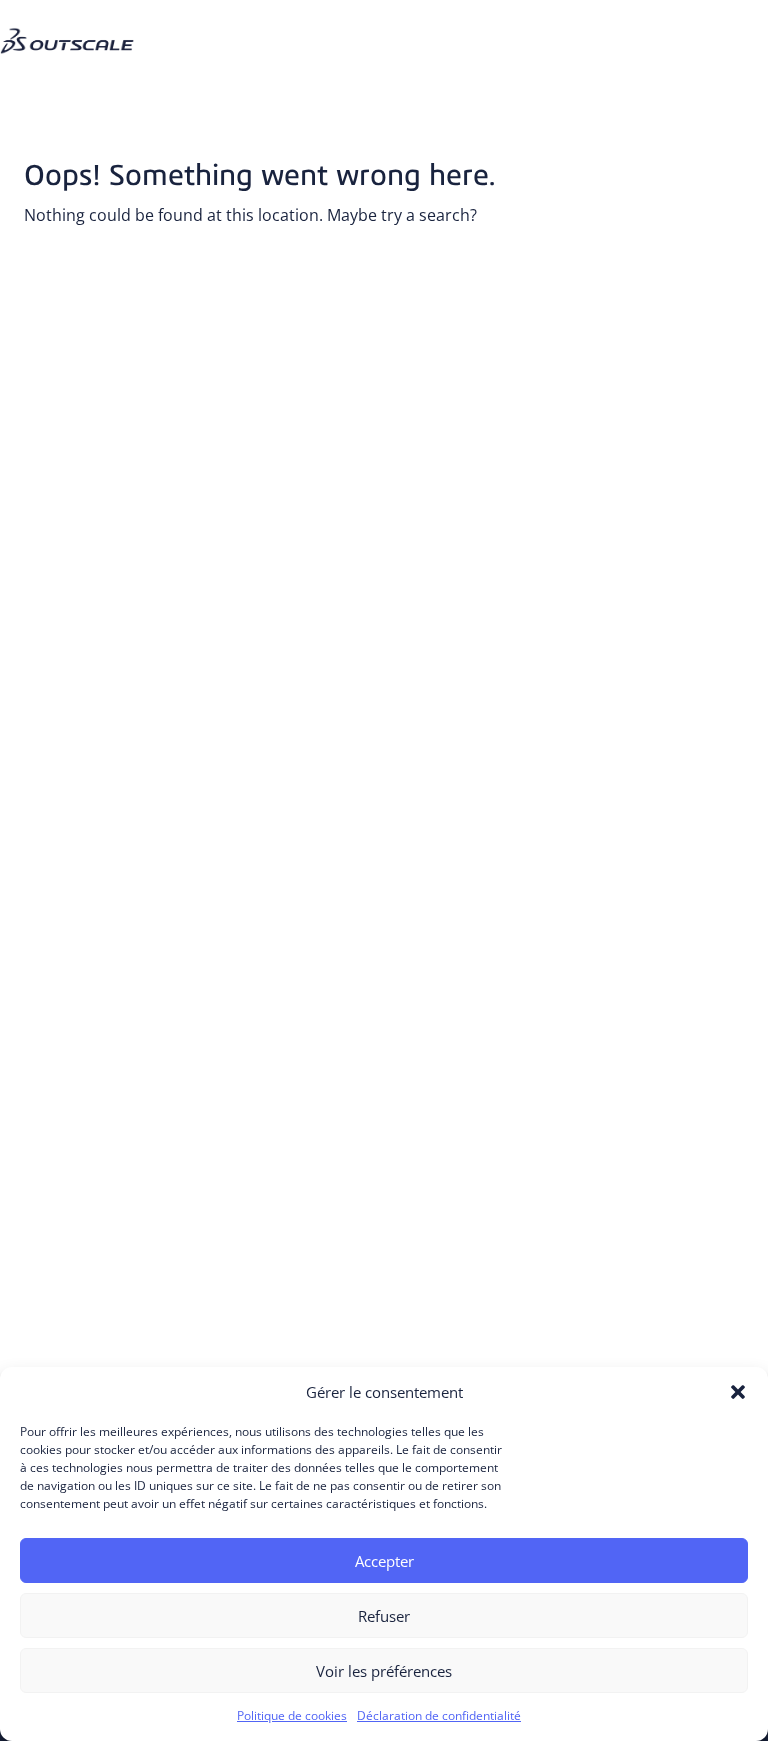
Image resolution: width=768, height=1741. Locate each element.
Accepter (384, 1561)
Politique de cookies (292, 1715)
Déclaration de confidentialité (439, 1715)
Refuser (384, 1616)
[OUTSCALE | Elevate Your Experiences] (75, 24)
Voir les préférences (384, 1671)
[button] (738, 1392)
